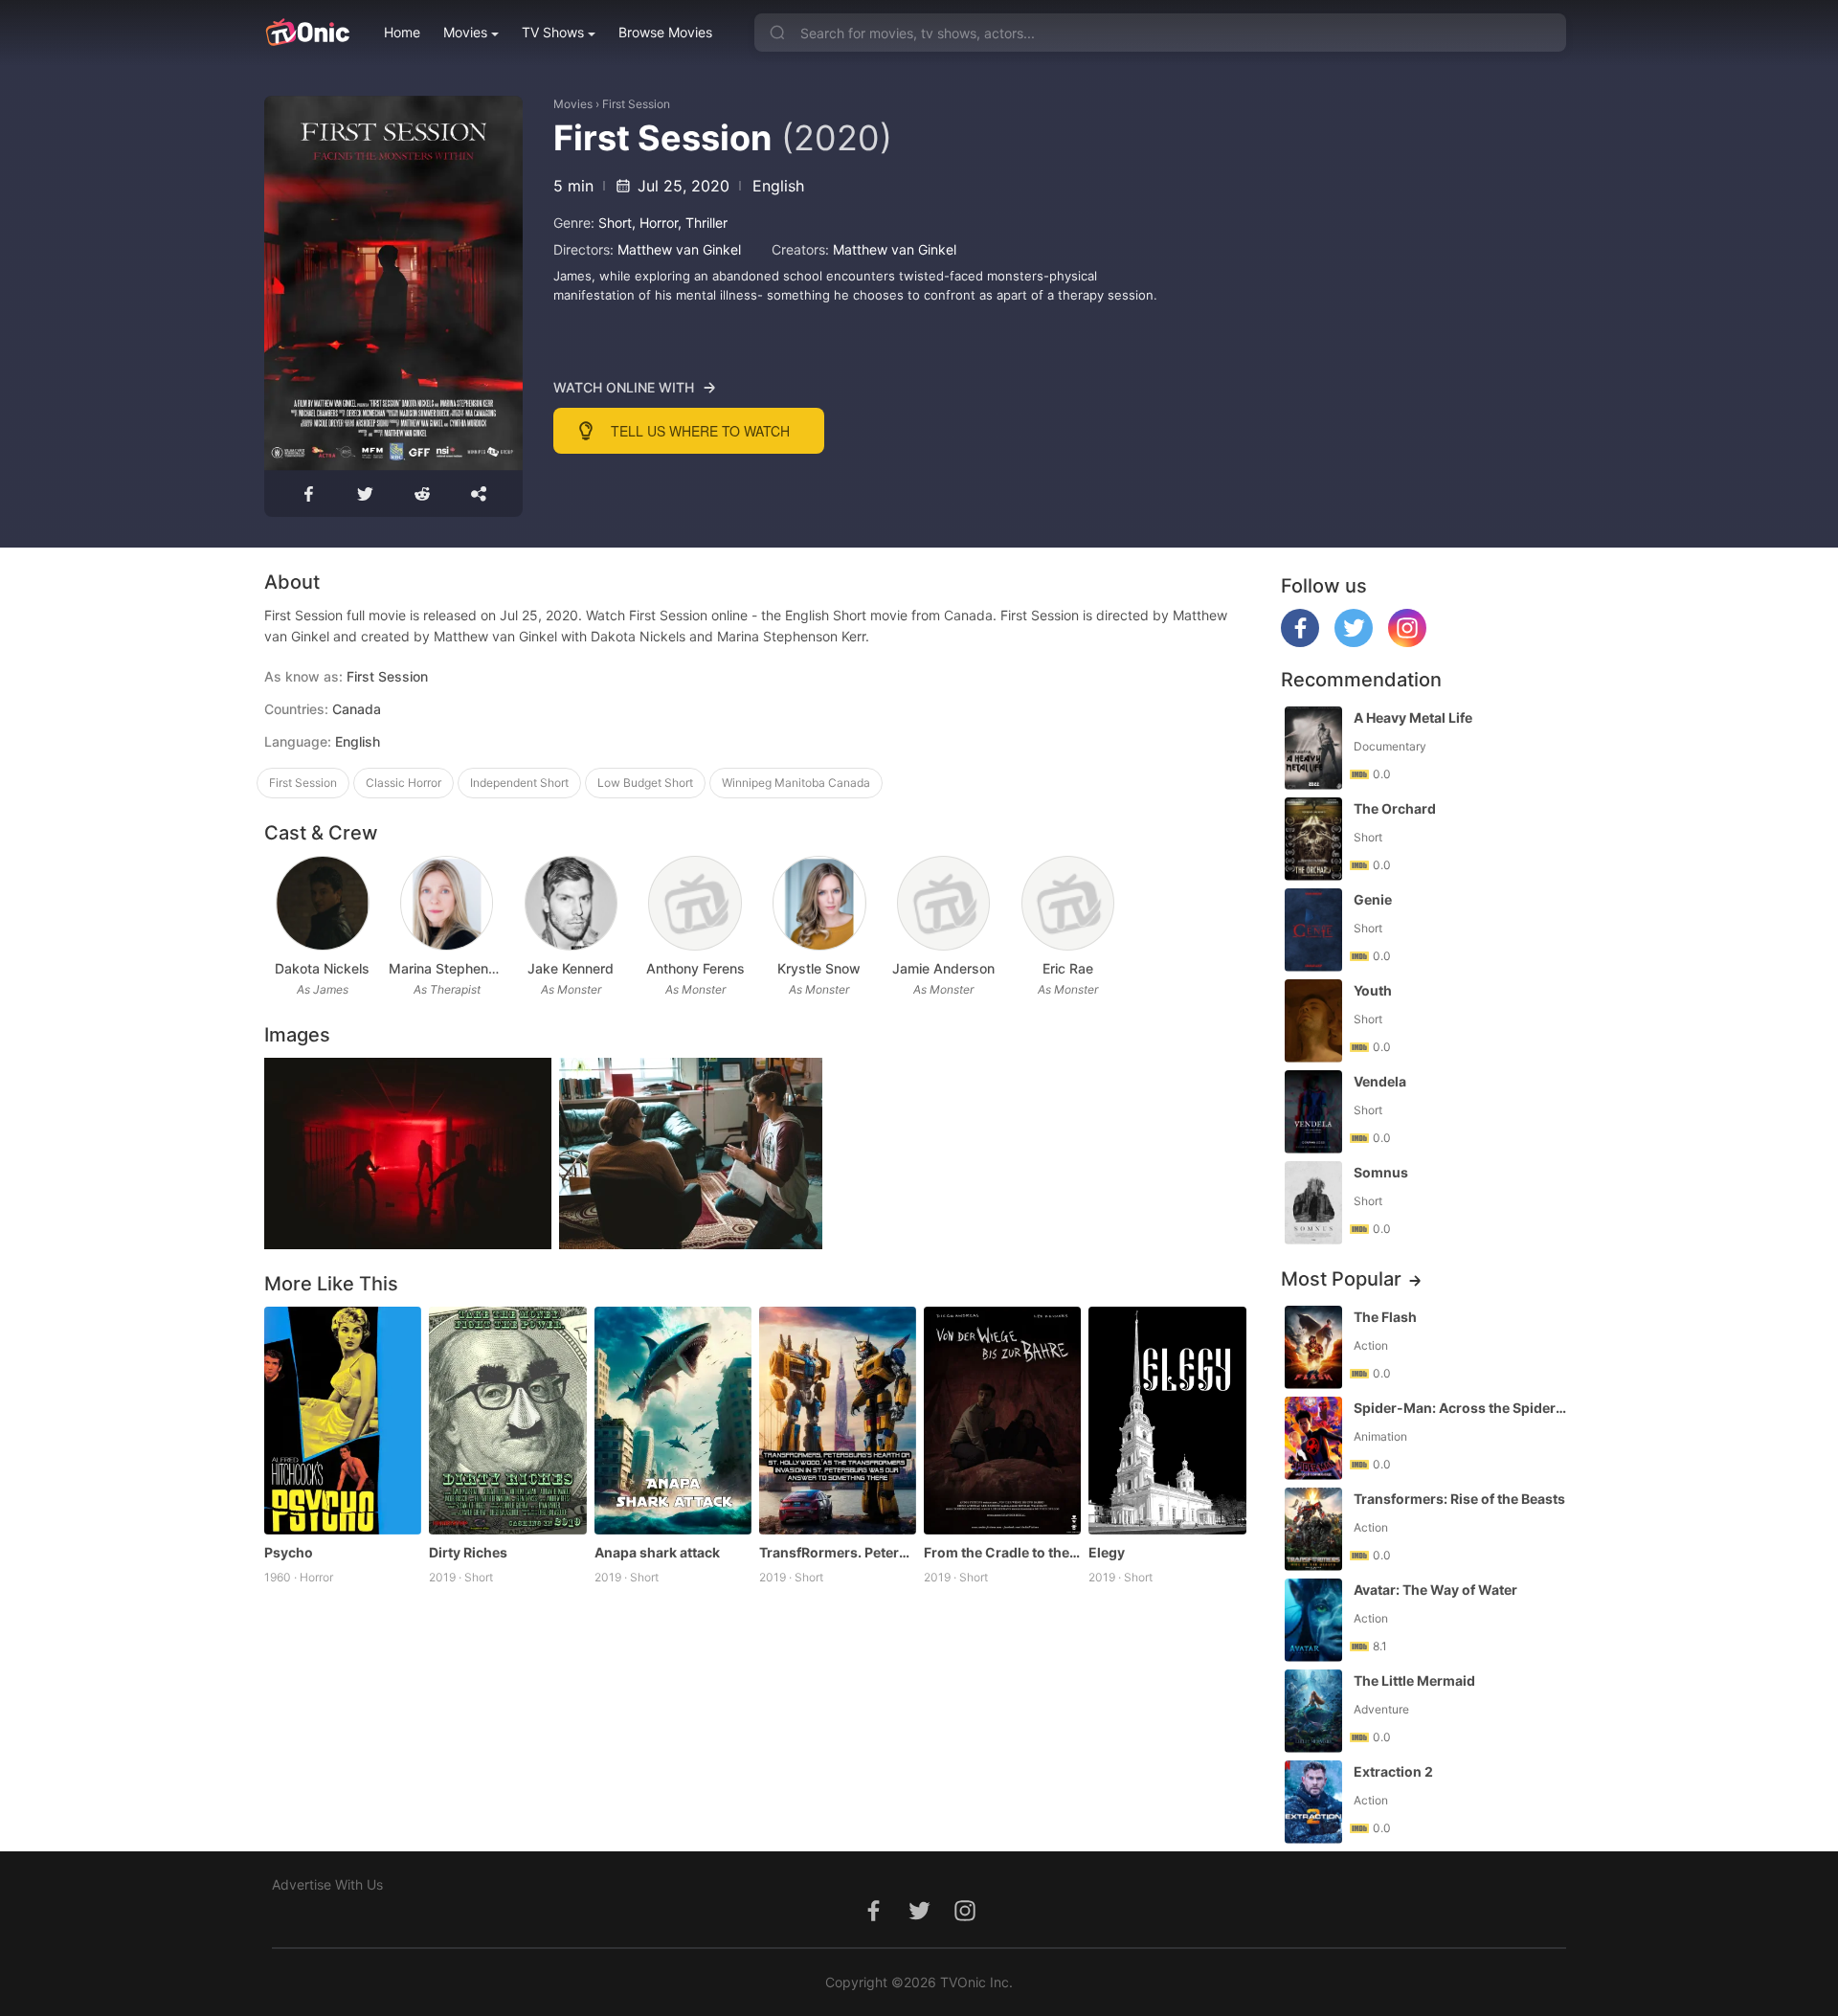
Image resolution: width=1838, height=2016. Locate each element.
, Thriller (703, 223)
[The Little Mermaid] (1313, 1711)
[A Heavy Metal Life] (1313, 748)
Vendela (1380, 1081)
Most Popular (1341, 1279)
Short (615, 223)
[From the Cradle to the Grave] (1002, 1421)
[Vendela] (1313, 1112)
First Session (636, 104)
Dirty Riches (468, 1552)
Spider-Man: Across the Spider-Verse (1462, 1408)
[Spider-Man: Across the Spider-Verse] (1313, 1438)
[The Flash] (1313, 1347)
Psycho (289, 1552)
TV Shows (553, 32)
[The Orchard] (1313, 839)
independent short (519, 783)
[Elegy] (1167, 1421)
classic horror (403, 783)
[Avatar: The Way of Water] (1313, 1620)
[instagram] (1407, 642)
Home (402, 32)
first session (303, 783)
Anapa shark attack (657, 1552)
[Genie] (1313, 930)
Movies (465, 32)
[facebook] (1300, 642)
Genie (1373, 899)
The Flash (1385, 1317)
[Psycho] (343, 1421)
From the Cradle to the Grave (1002, 1552)
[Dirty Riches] (507, 1421)
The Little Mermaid (1414, 1680)
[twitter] (1354, 642)
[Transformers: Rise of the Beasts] (1313, 1529)
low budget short (645, 783)
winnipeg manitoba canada (796, 783)
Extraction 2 (1393, 1771)
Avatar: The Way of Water (1435, 1590)
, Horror (655, 223)
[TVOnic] (307, 33)
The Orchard (1395, 808)
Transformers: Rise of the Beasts (1459, 1499)
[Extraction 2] (1313, 1802)
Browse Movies (665, 32)
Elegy (1107, 1552)
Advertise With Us (327, 1884)
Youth (1373, 990)
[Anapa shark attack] (673, 1421)
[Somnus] (1313, 1203)
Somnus (1381, 1172)
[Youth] (1313, 1021)
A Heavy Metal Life (1413, 717)
